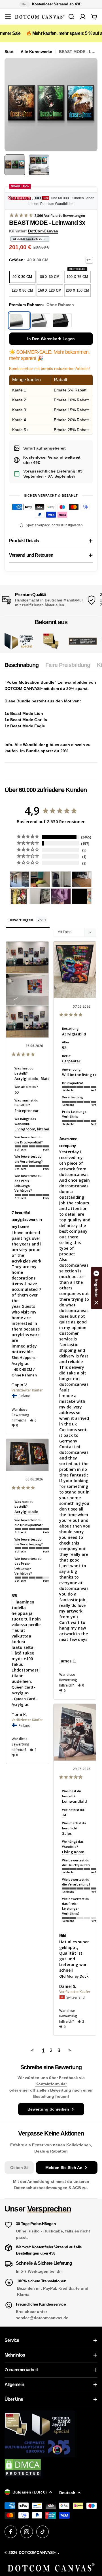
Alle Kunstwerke (36, 52)
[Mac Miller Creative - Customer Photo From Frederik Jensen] (82, 896)
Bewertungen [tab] (21, 920)
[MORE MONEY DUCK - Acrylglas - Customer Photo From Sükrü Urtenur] (20, 896)
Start (9, 52)
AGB (77, 2188)
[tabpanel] (51, 717)
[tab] (22, 667)
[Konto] (83, 17)
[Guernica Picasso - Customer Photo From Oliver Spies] (40, 879)
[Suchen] (71, 17)
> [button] (70, 2050)
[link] (51, 641)
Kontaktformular (51, 2084)
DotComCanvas (43, 231)
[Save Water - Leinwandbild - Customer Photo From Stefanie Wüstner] (61, 879)
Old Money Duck (74, 1976)
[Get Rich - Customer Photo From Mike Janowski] (61, 896)
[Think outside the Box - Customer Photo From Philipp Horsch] (20, 879)
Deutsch (67, 2493)
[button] (33, 1420)
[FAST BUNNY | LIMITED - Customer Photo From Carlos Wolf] (40, 896)
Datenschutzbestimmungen (41, 2188)
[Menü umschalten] (8, 17)
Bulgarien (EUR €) (30, 2492)
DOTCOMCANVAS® (37, 2552)
